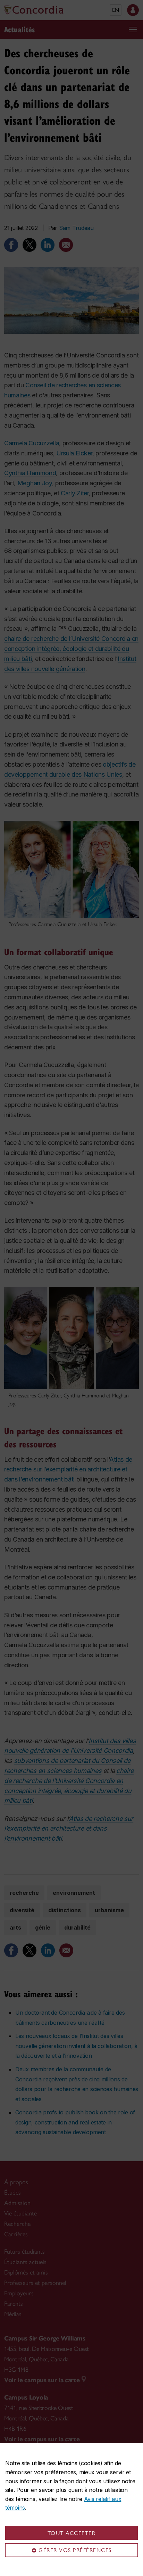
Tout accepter (72, 2533)
